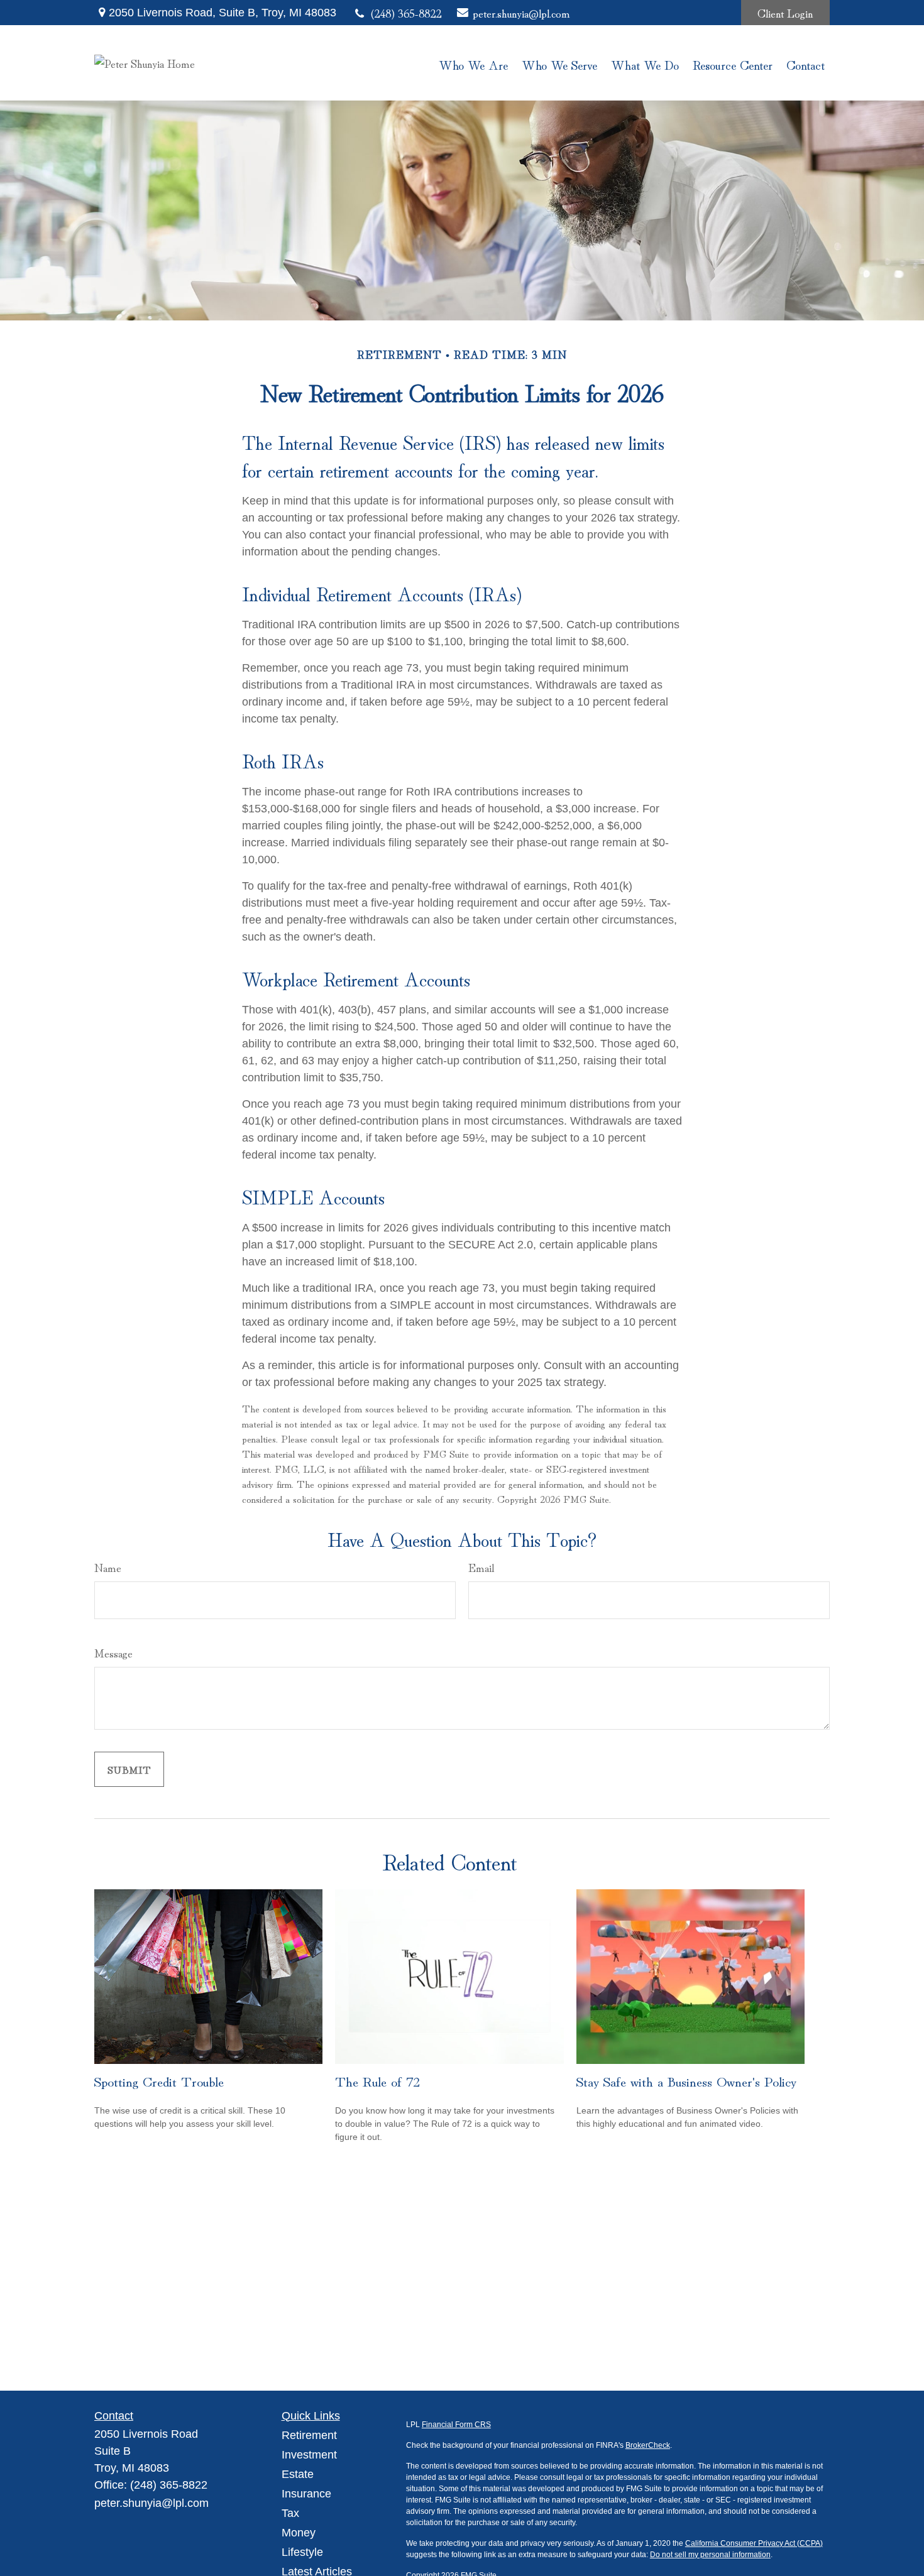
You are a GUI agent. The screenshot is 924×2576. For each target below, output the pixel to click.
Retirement (309, 2435)
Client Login (785, 13)
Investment (309, 2455)
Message (113, 1652)
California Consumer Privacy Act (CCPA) (754, 2543)
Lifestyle (302, 2552)
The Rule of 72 (377, 2080)
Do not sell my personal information (710, 2555)
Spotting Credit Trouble (159, 2080)
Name (108, 1567)
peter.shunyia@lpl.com (517, 13)
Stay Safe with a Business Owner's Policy (686, 2080)
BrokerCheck (648, 2445)
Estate (298, 2474)
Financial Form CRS (456, 2425)
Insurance (306, 2494)
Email (481, 1567)
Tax (290, 2513)
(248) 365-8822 (406, 13)
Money (299, 2533)
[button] (473, 63)
